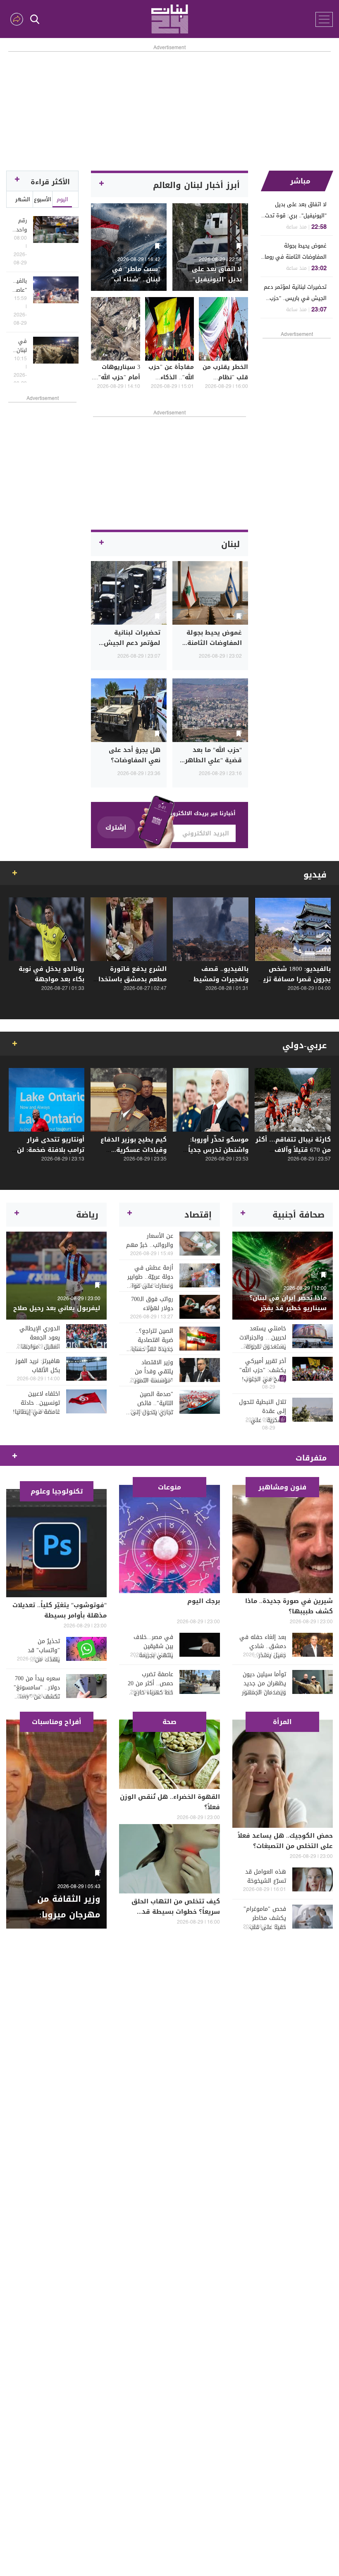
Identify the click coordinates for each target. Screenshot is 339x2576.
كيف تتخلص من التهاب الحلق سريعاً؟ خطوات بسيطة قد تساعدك (176, 1912)
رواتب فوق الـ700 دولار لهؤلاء (152, 1304)
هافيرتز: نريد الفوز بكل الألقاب (38, 1366)
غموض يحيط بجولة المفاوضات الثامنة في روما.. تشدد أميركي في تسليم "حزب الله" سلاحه (294, 251)
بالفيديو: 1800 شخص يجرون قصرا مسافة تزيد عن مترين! (295, 979)
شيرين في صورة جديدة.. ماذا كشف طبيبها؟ (289, 1606)
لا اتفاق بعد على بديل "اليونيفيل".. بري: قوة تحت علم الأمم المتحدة (296, 210)
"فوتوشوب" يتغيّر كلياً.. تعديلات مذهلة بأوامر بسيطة (60, 1610)
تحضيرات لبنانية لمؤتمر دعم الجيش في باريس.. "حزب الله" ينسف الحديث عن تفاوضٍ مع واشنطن (295, 293)
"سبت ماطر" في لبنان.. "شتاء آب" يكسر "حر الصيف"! (133, 279)
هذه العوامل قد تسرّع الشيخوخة (266, 1877)
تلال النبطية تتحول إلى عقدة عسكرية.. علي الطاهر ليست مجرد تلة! (263, 1411)
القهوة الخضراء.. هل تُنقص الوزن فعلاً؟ (170, 1802)
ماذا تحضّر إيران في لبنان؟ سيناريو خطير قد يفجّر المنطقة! (288, 1308)
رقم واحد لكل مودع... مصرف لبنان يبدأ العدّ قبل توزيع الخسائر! (20, 225)
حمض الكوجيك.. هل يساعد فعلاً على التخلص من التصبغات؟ (285, 1841)
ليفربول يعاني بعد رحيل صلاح (57, 1308)
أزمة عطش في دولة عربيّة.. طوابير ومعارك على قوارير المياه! (149, 1277)
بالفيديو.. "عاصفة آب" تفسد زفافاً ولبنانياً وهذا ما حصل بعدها (20, 285)
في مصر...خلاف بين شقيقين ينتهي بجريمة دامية (153, 1646)
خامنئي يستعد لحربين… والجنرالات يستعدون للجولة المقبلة (263, 1338)
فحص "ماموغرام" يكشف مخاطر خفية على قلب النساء (265, 1918)
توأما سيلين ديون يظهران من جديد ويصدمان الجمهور (264, 1684)
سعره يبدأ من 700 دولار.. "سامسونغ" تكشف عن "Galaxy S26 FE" (36, 1688)
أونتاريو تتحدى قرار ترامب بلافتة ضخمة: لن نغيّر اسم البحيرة (51, 1150)
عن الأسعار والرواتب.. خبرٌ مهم (149, 1241)
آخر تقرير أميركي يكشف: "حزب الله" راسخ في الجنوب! (263, 1370)
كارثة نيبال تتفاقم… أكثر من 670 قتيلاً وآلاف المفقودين (293, 1150)
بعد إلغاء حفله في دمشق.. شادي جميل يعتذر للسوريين (263, 1646)
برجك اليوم (204, 1601)
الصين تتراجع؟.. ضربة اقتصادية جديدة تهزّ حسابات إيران (150, 1340)
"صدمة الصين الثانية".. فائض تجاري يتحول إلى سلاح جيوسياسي (152, 1403)
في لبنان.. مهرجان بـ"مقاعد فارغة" (20, 346)
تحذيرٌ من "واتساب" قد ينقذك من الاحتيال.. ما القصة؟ (44, 1651)
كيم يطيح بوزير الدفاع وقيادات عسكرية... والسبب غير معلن (134, 1150)
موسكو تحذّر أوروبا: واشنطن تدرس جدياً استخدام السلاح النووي (214, 1150)
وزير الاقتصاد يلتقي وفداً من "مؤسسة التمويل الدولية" (152, 1372)
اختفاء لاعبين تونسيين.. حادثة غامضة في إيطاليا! (36, 1403)
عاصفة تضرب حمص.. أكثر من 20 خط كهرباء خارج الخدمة (150, 1684)
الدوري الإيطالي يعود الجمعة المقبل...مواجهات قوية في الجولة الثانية (38, 1338)
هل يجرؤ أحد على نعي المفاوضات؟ (135, 755)
